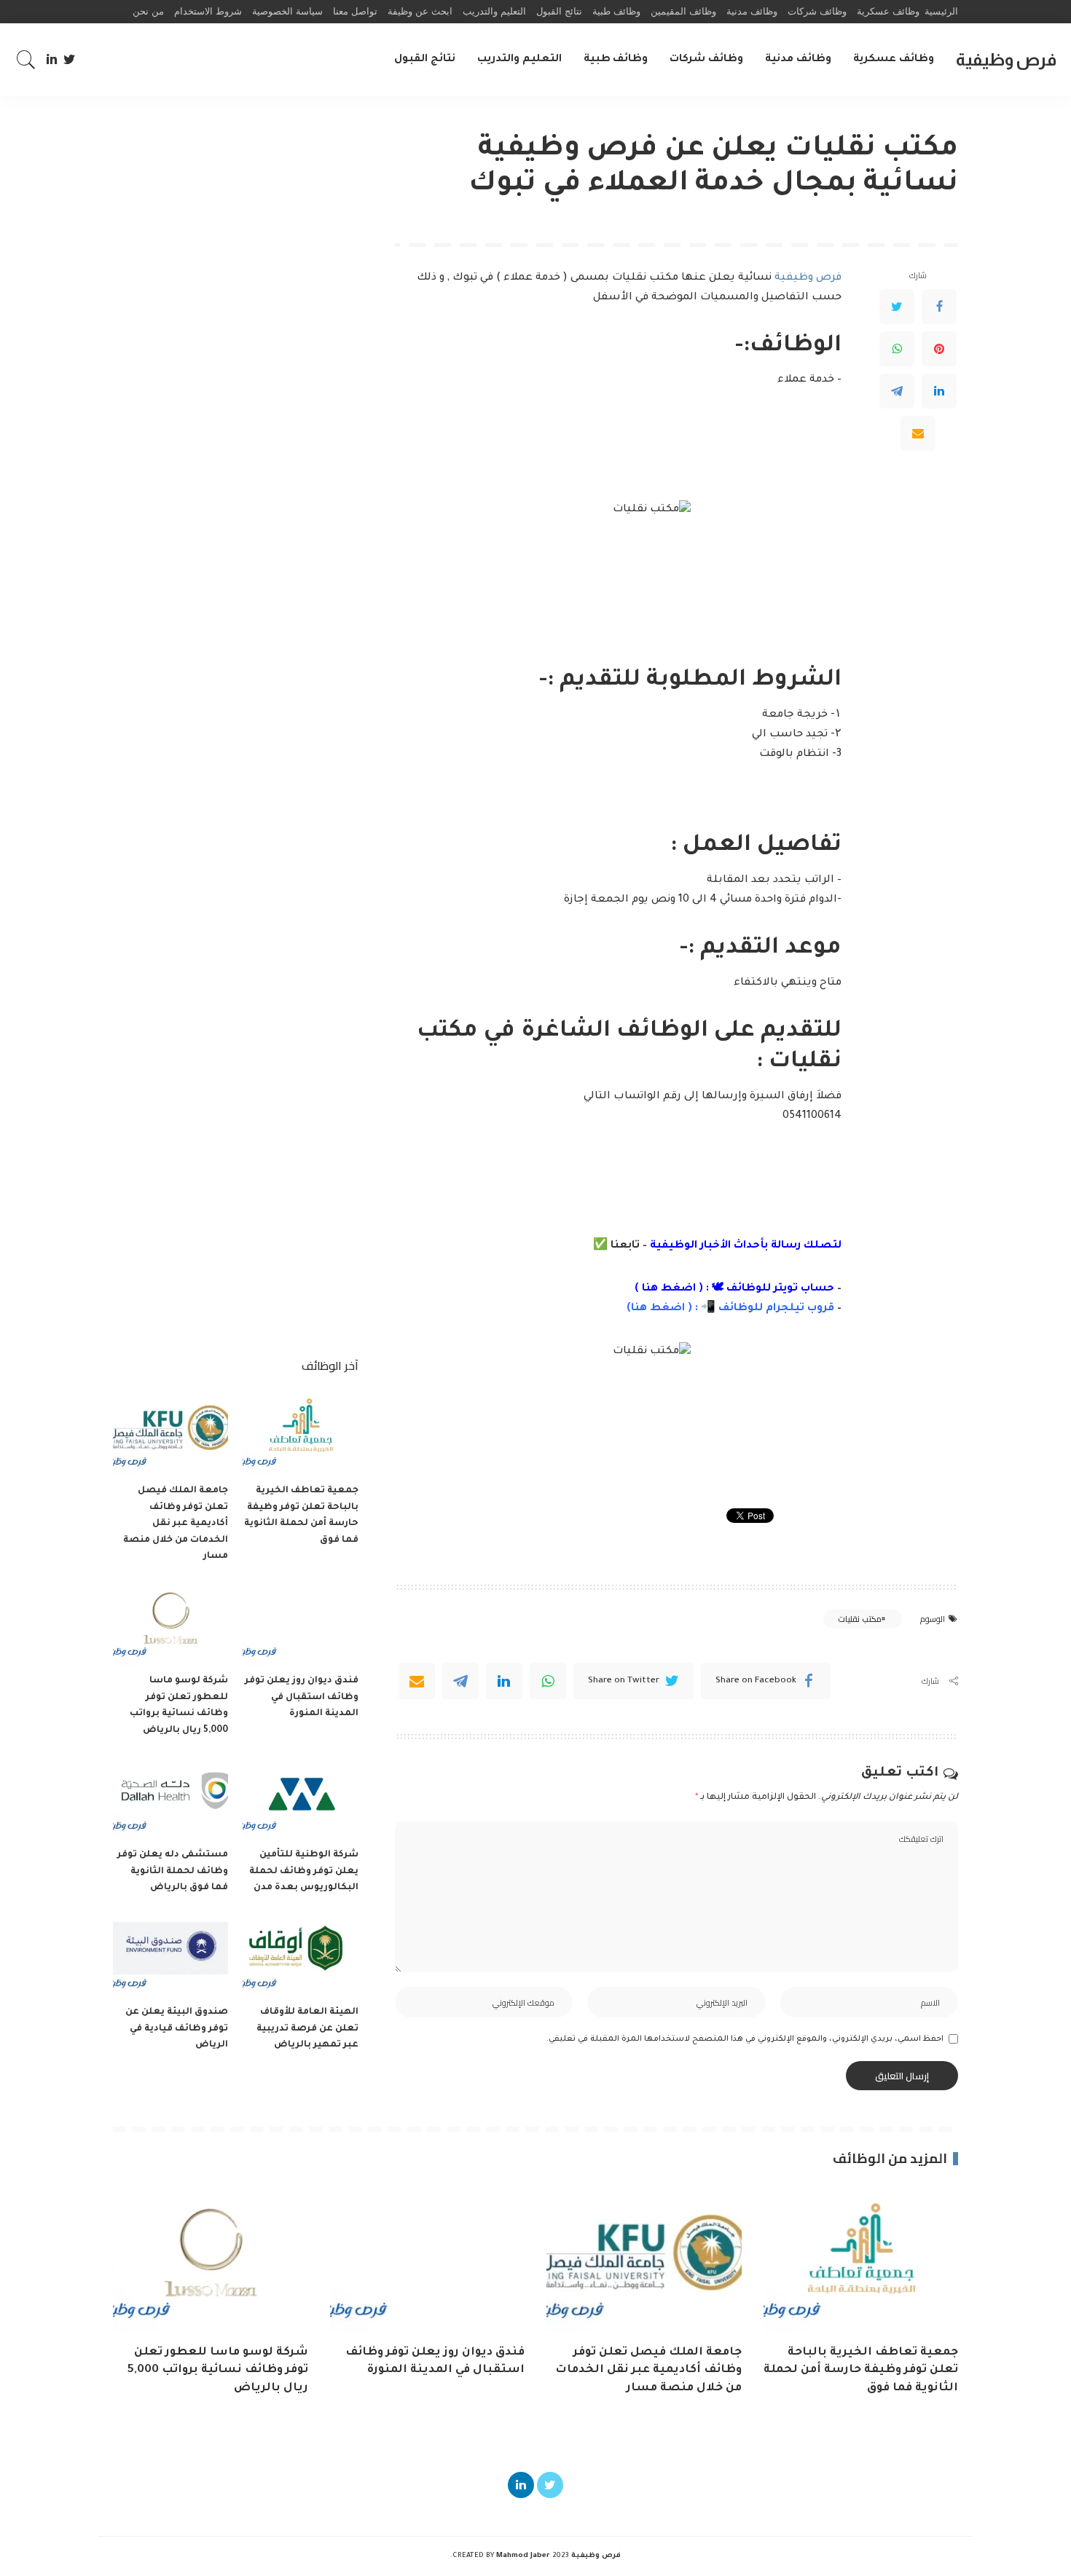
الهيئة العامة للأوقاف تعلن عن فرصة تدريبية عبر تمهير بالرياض (307, 2029)
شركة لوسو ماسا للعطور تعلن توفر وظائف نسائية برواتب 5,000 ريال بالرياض (218, 2371)
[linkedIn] (504, 1681)
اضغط (666, 1309)
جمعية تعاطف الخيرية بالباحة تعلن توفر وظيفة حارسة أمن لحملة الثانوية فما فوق (861, 2371)
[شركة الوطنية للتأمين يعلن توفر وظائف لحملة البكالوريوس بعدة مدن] (300, 1796)
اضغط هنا (669, 1289)
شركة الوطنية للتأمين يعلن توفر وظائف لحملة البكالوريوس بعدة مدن (304, 1871)
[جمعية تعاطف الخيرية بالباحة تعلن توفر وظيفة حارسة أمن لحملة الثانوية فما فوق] (300, 1432)
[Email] (918, 433)
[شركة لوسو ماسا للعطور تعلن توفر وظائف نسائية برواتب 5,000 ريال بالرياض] (170, 1623)
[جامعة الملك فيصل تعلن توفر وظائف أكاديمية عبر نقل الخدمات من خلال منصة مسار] (170, 1432)
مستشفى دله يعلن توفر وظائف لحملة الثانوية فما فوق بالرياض (173, 1871)
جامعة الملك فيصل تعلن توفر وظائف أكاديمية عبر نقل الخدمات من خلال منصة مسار (176, 1524)
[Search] (26, 60)
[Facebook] (939, 307)
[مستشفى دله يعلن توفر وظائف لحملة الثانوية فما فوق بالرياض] (170, 1796)
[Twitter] (70, 60)
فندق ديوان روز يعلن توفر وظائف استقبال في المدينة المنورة (302, 1697)
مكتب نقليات (859, 1619)
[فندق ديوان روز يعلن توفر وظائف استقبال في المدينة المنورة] (300, 1623)
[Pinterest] (939, 349)
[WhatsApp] (897, 349)
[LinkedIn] (52, 60)
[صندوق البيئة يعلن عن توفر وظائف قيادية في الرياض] (170, 1954)
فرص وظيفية (1006, 59)
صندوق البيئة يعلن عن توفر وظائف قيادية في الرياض (177, 2029)
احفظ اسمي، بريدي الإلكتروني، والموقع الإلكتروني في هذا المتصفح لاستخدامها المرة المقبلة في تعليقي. (745, 2039)
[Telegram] (897, 391)
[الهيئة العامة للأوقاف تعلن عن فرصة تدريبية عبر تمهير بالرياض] (300, 1954)
